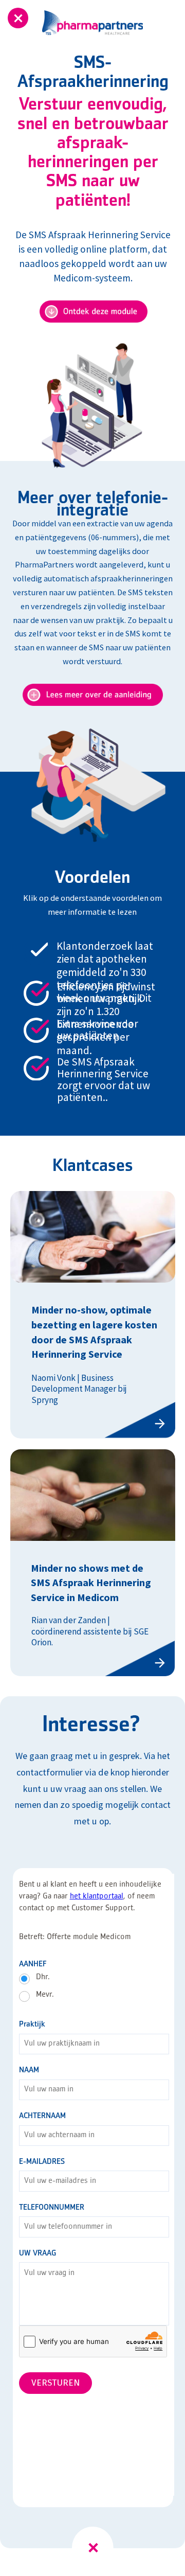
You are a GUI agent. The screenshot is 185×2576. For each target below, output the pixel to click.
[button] (93, 2547)
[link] (93, 1563)
